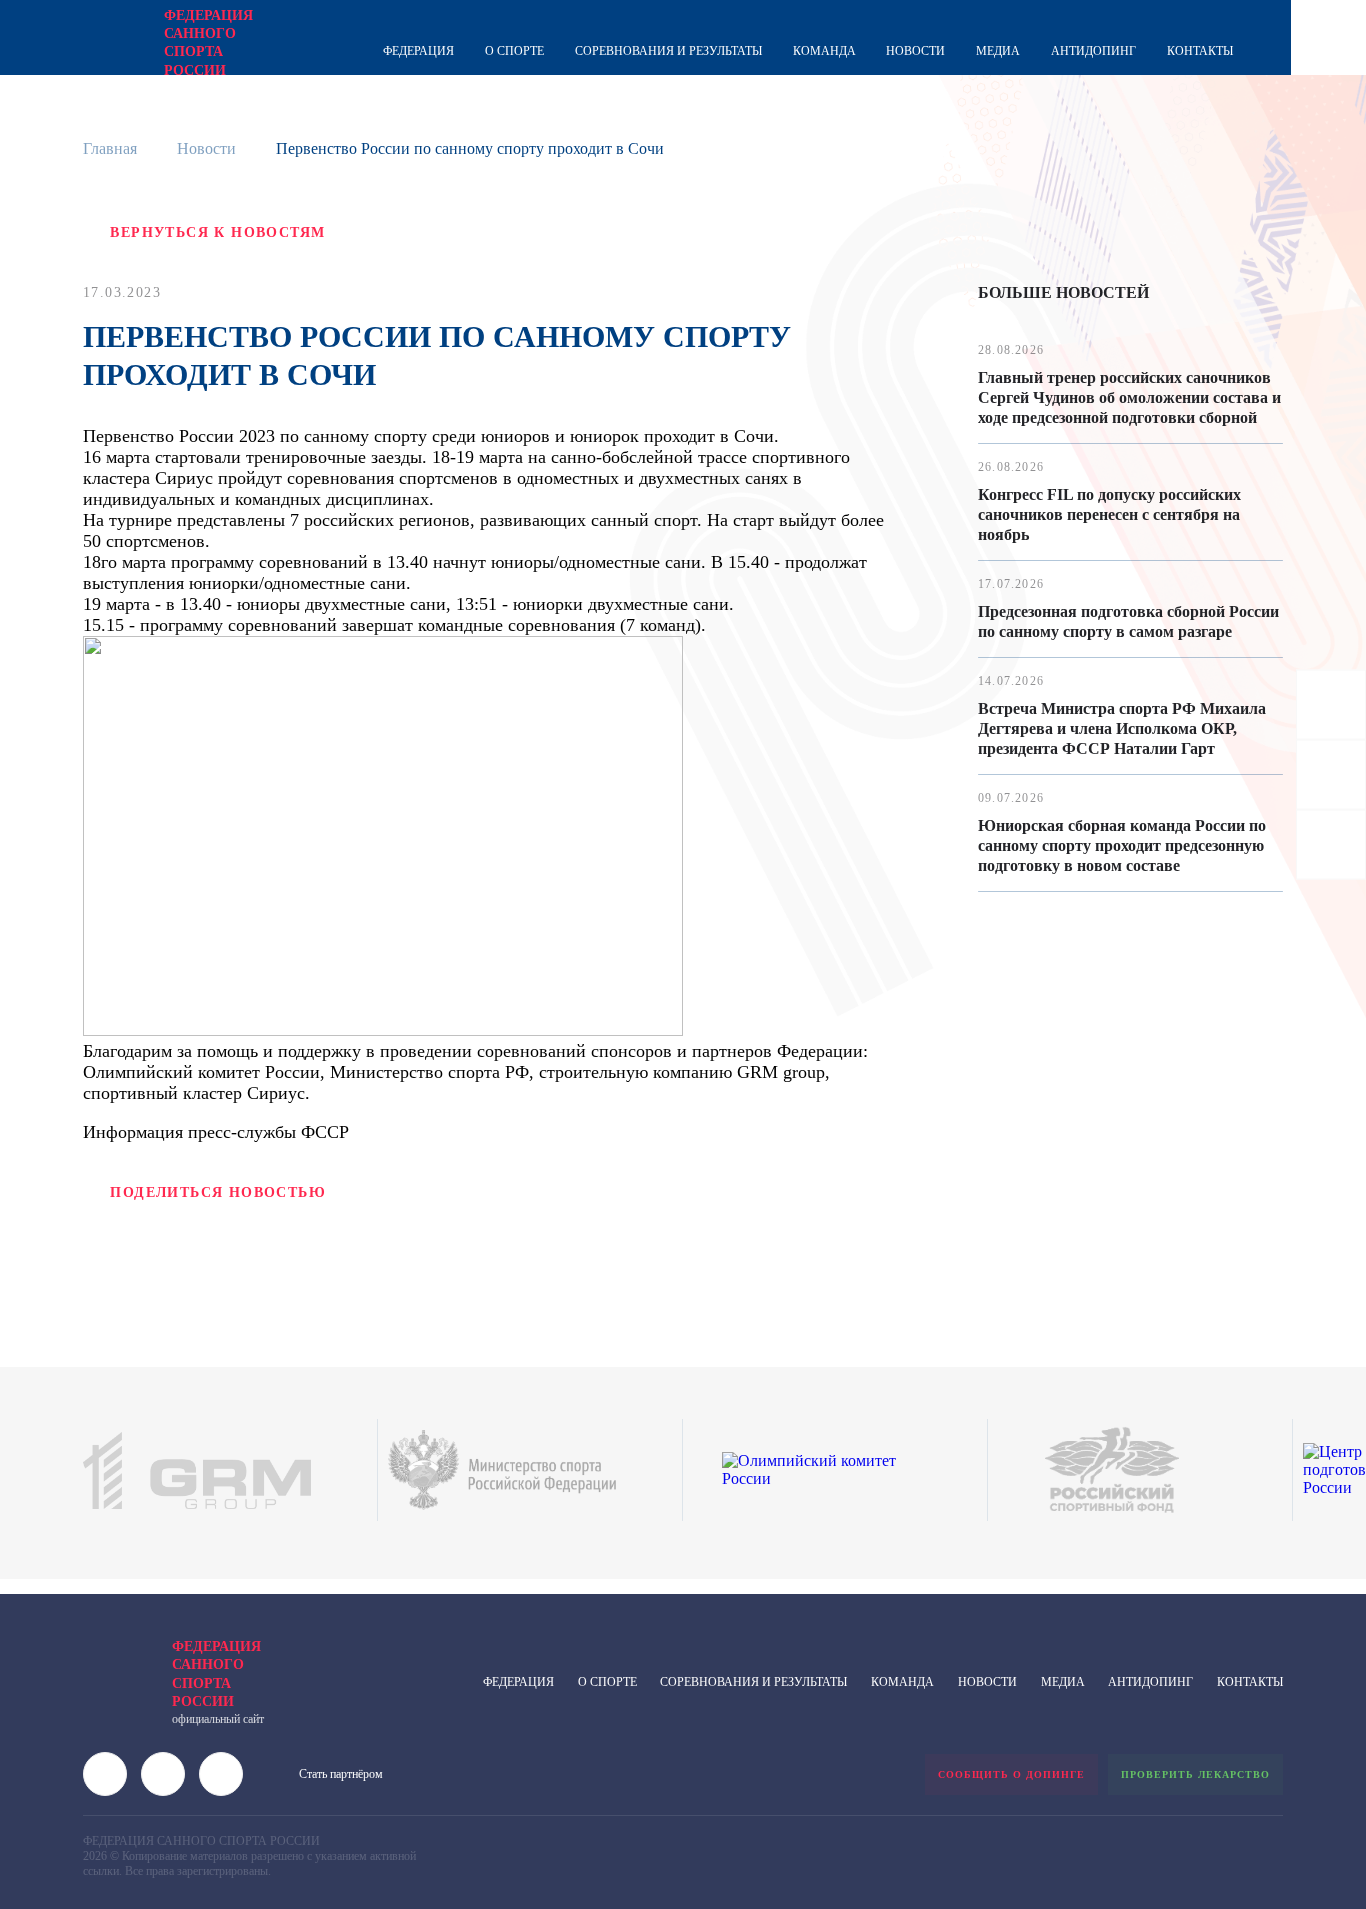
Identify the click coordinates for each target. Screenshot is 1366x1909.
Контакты (1200, 51)
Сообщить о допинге (1011, 1774)
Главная (110, 148)
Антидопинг (1093, 51)
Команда (824, 51)
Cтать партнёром (341, 1774)
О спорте (514, 51)
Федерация (418, 51)
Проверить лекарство (1195, 1774)
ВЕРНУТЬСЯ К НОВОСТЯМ (217, 232)
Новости (915, 51)
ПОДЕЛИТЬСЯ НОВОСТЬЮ (218, 1192)
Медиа (998, 51)
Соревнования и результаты (668, 51)
